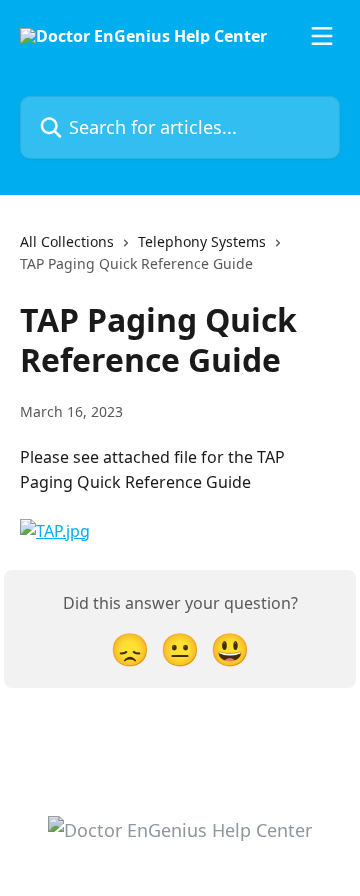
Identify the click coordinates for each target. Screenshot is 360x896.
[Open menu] (322, 36)
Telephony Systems (202, 241)
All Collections (67, 241)
